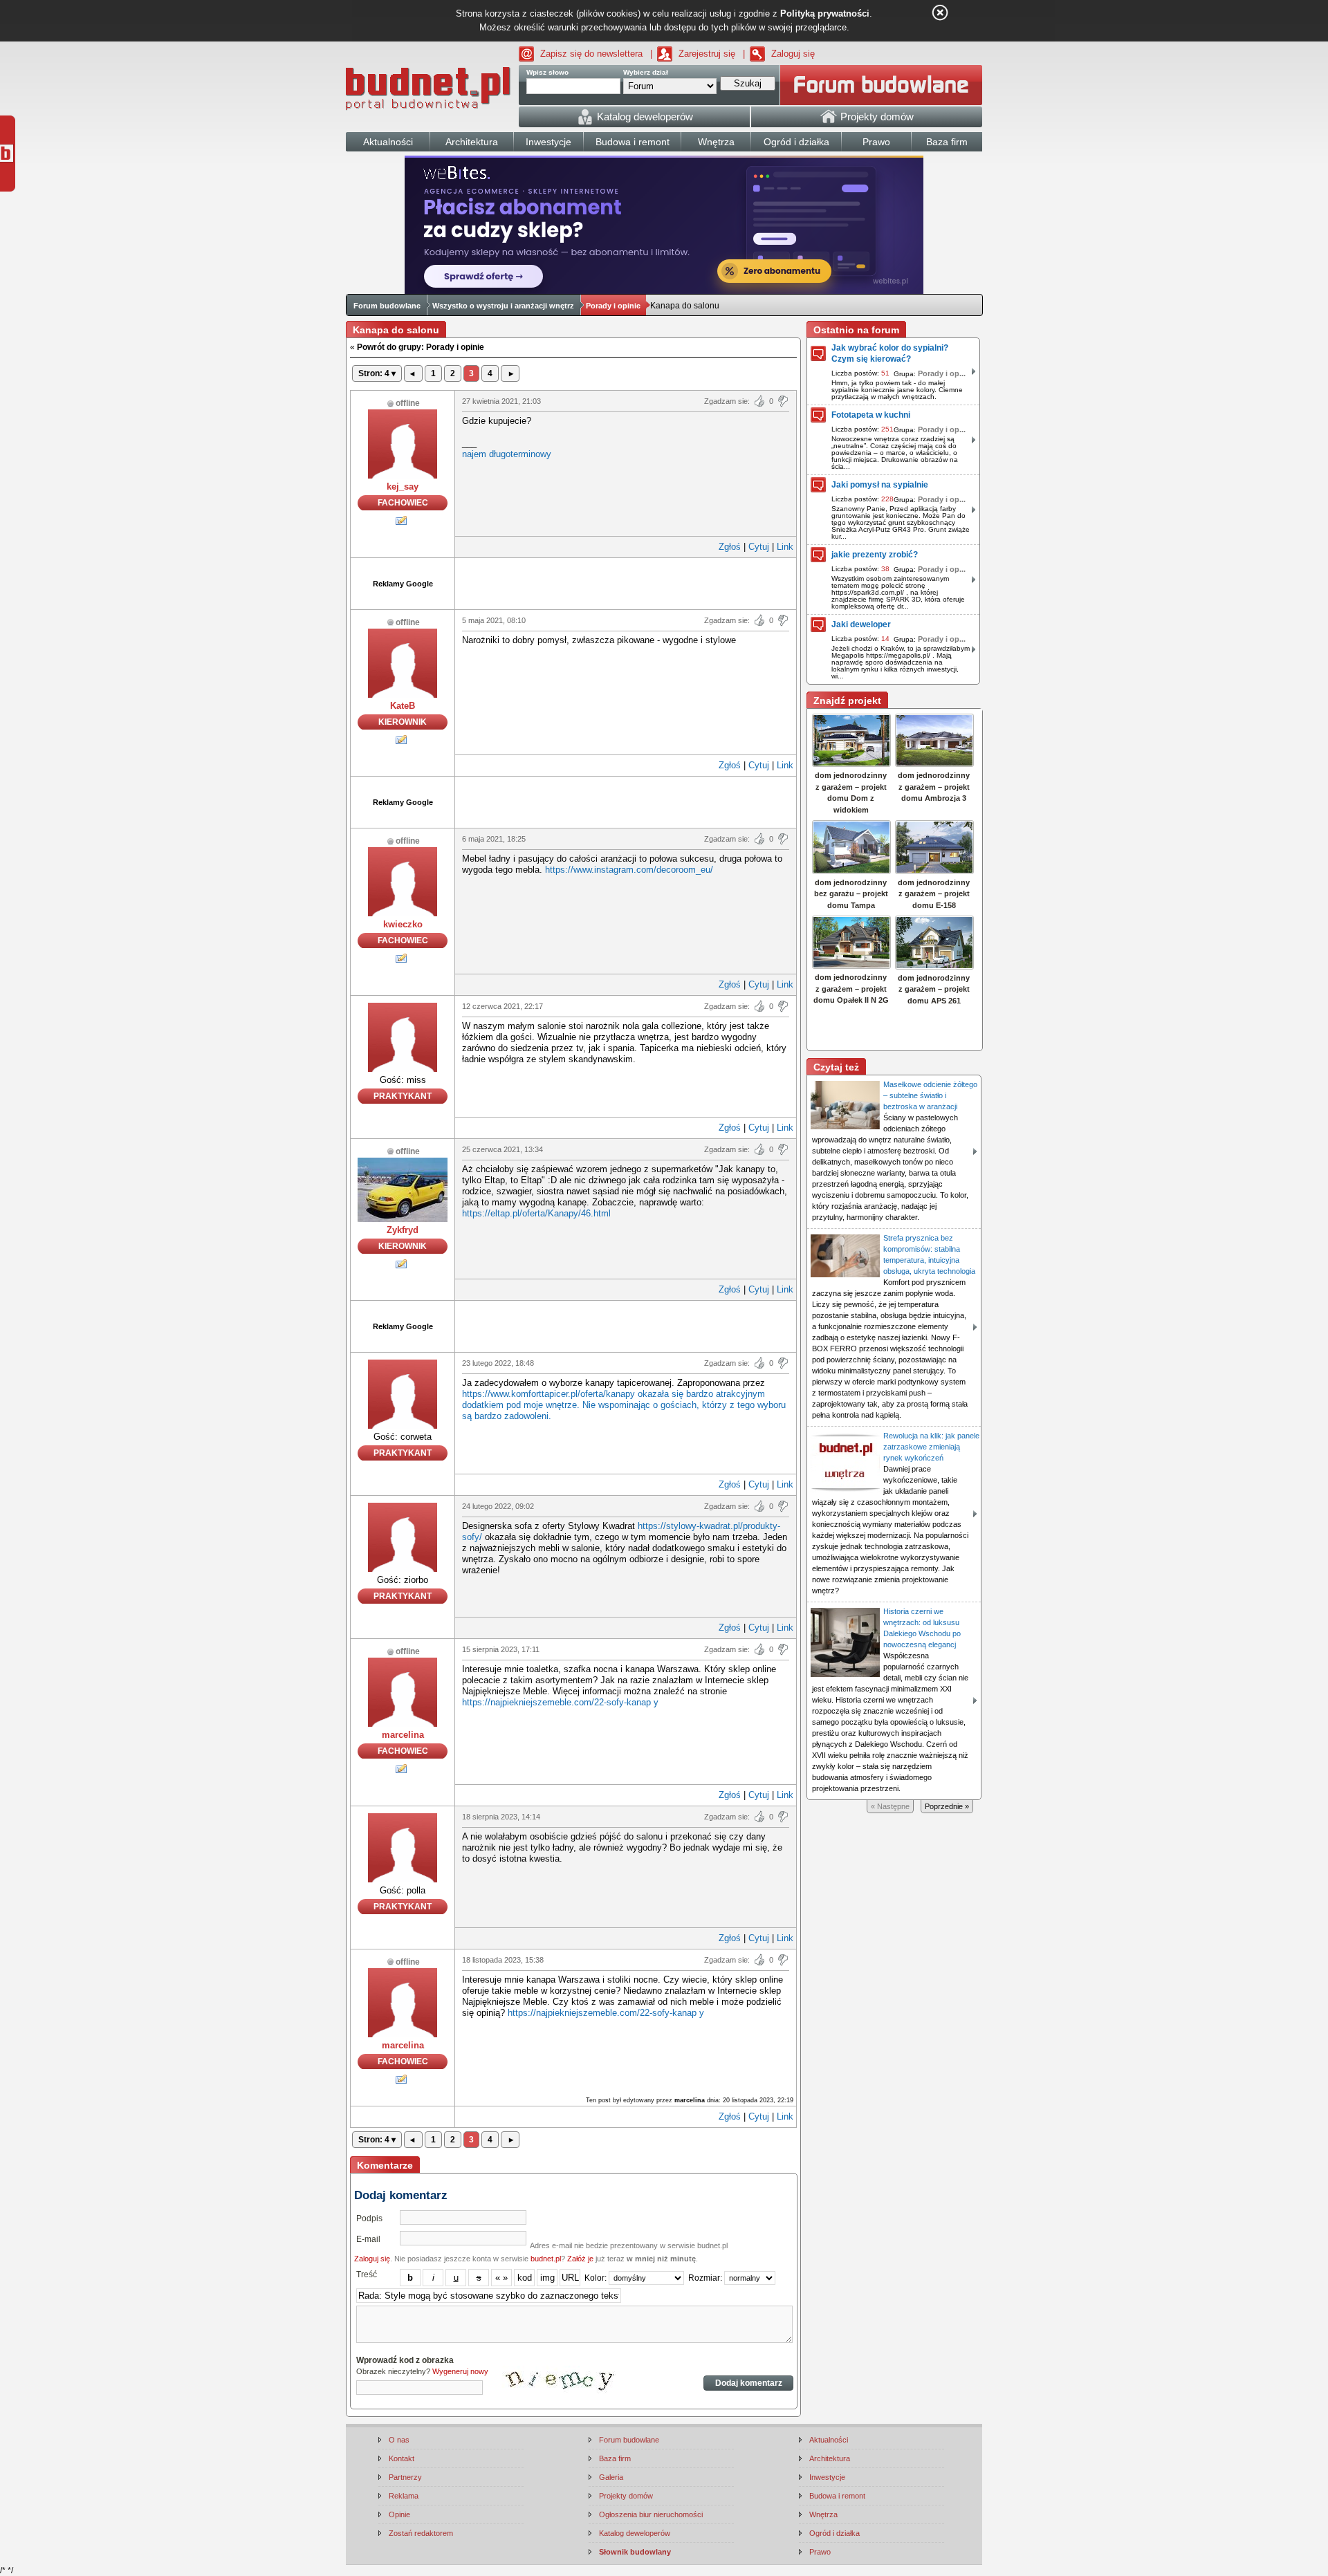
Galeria (611, 2477)
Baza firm (615, 2458)
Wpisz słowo (547, 72)
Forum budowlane (387, 306)
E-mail (368, 2239)
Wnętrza (823, 2514)
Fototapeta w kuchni (871, 415)
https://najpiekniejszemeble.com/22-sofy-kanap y (560, 1702)
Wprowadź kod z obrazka (405, 2360)
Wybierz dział (646, 72)
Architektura (830, 2458)
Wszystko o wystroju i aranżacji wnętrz (503, 306)
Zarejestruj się (707, 54)
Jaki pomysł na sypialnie (880, 485)
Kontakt (402, 2458)
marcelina (403, 1735)
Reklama (404, 2496)
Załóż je (580, 2259)
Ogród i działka (834, 2533)
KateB (403, 706)
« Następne (890, 1806)
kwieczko (403, 924)
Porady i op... (942, 373)
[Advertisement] (626, 582)
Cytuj (759, 547)
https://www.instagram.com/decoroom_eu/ (629, 870)
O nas (399, 2440)
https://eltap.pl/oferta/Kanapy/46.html (536, 1213)
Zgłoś (730, 547)
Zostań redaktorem (421, 2533)
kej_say (403, 487)
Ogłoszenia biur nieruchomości (651, 2514)
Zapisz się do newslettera (591, 54)
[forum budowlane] (881, 85)
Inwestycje (827, 2477)
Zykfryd (403, 1230)
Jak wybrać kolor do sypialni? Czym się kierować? (890, 353)
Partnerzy (405, 2477)
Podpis (369, 2218)
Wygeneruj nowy (460, 2371)
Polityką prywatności (825, 13)
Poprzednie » (947, 1806)
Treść (367, 2274)
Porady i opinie (613, 306)
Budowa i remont (837, 2496)
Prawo (820, 2552)
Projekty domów (626, 2496)
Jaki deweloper (861, 624)
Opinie (399, 2514)
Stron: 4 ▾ (377, 373)
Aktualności (829, 2440)
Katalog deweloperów (635, 2533)
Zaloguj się (793, 54)
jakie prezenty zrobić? (875, 555)
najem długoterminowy (507, 454)
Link (785, 547)
